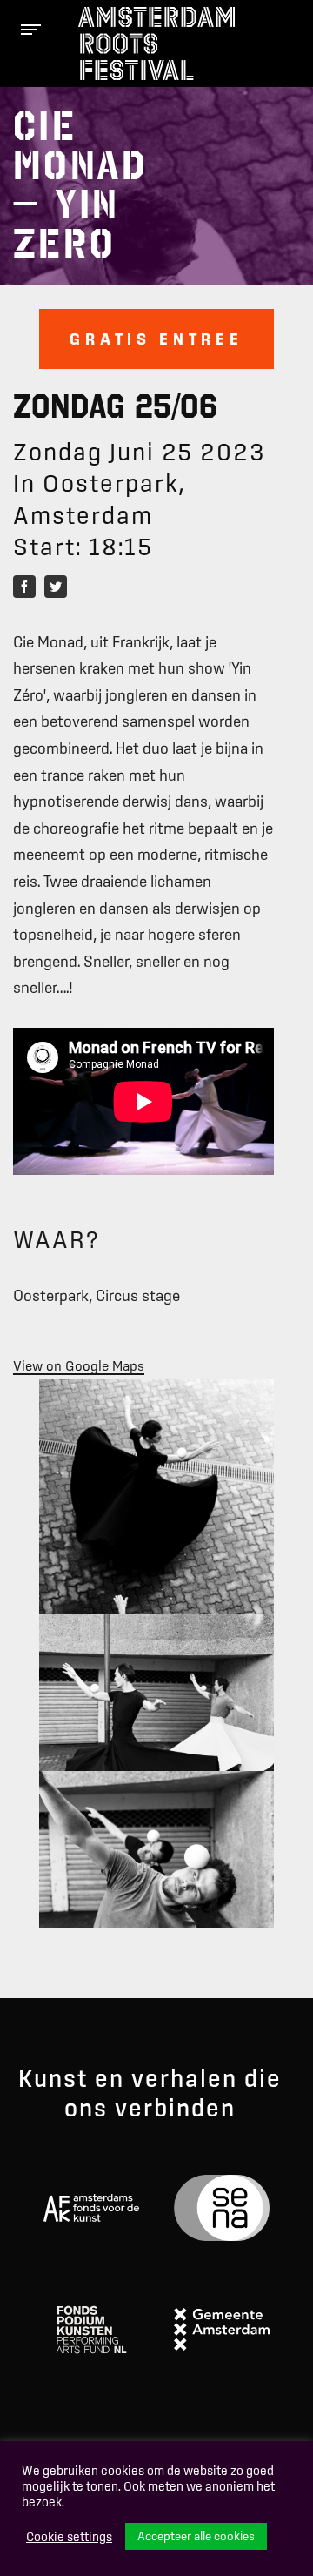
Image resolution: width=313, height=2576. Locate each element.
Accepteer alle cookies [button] (196, 2536)
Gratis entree (156, 339)
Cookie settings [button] (69, 2537)
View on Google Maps (79, 1365)
